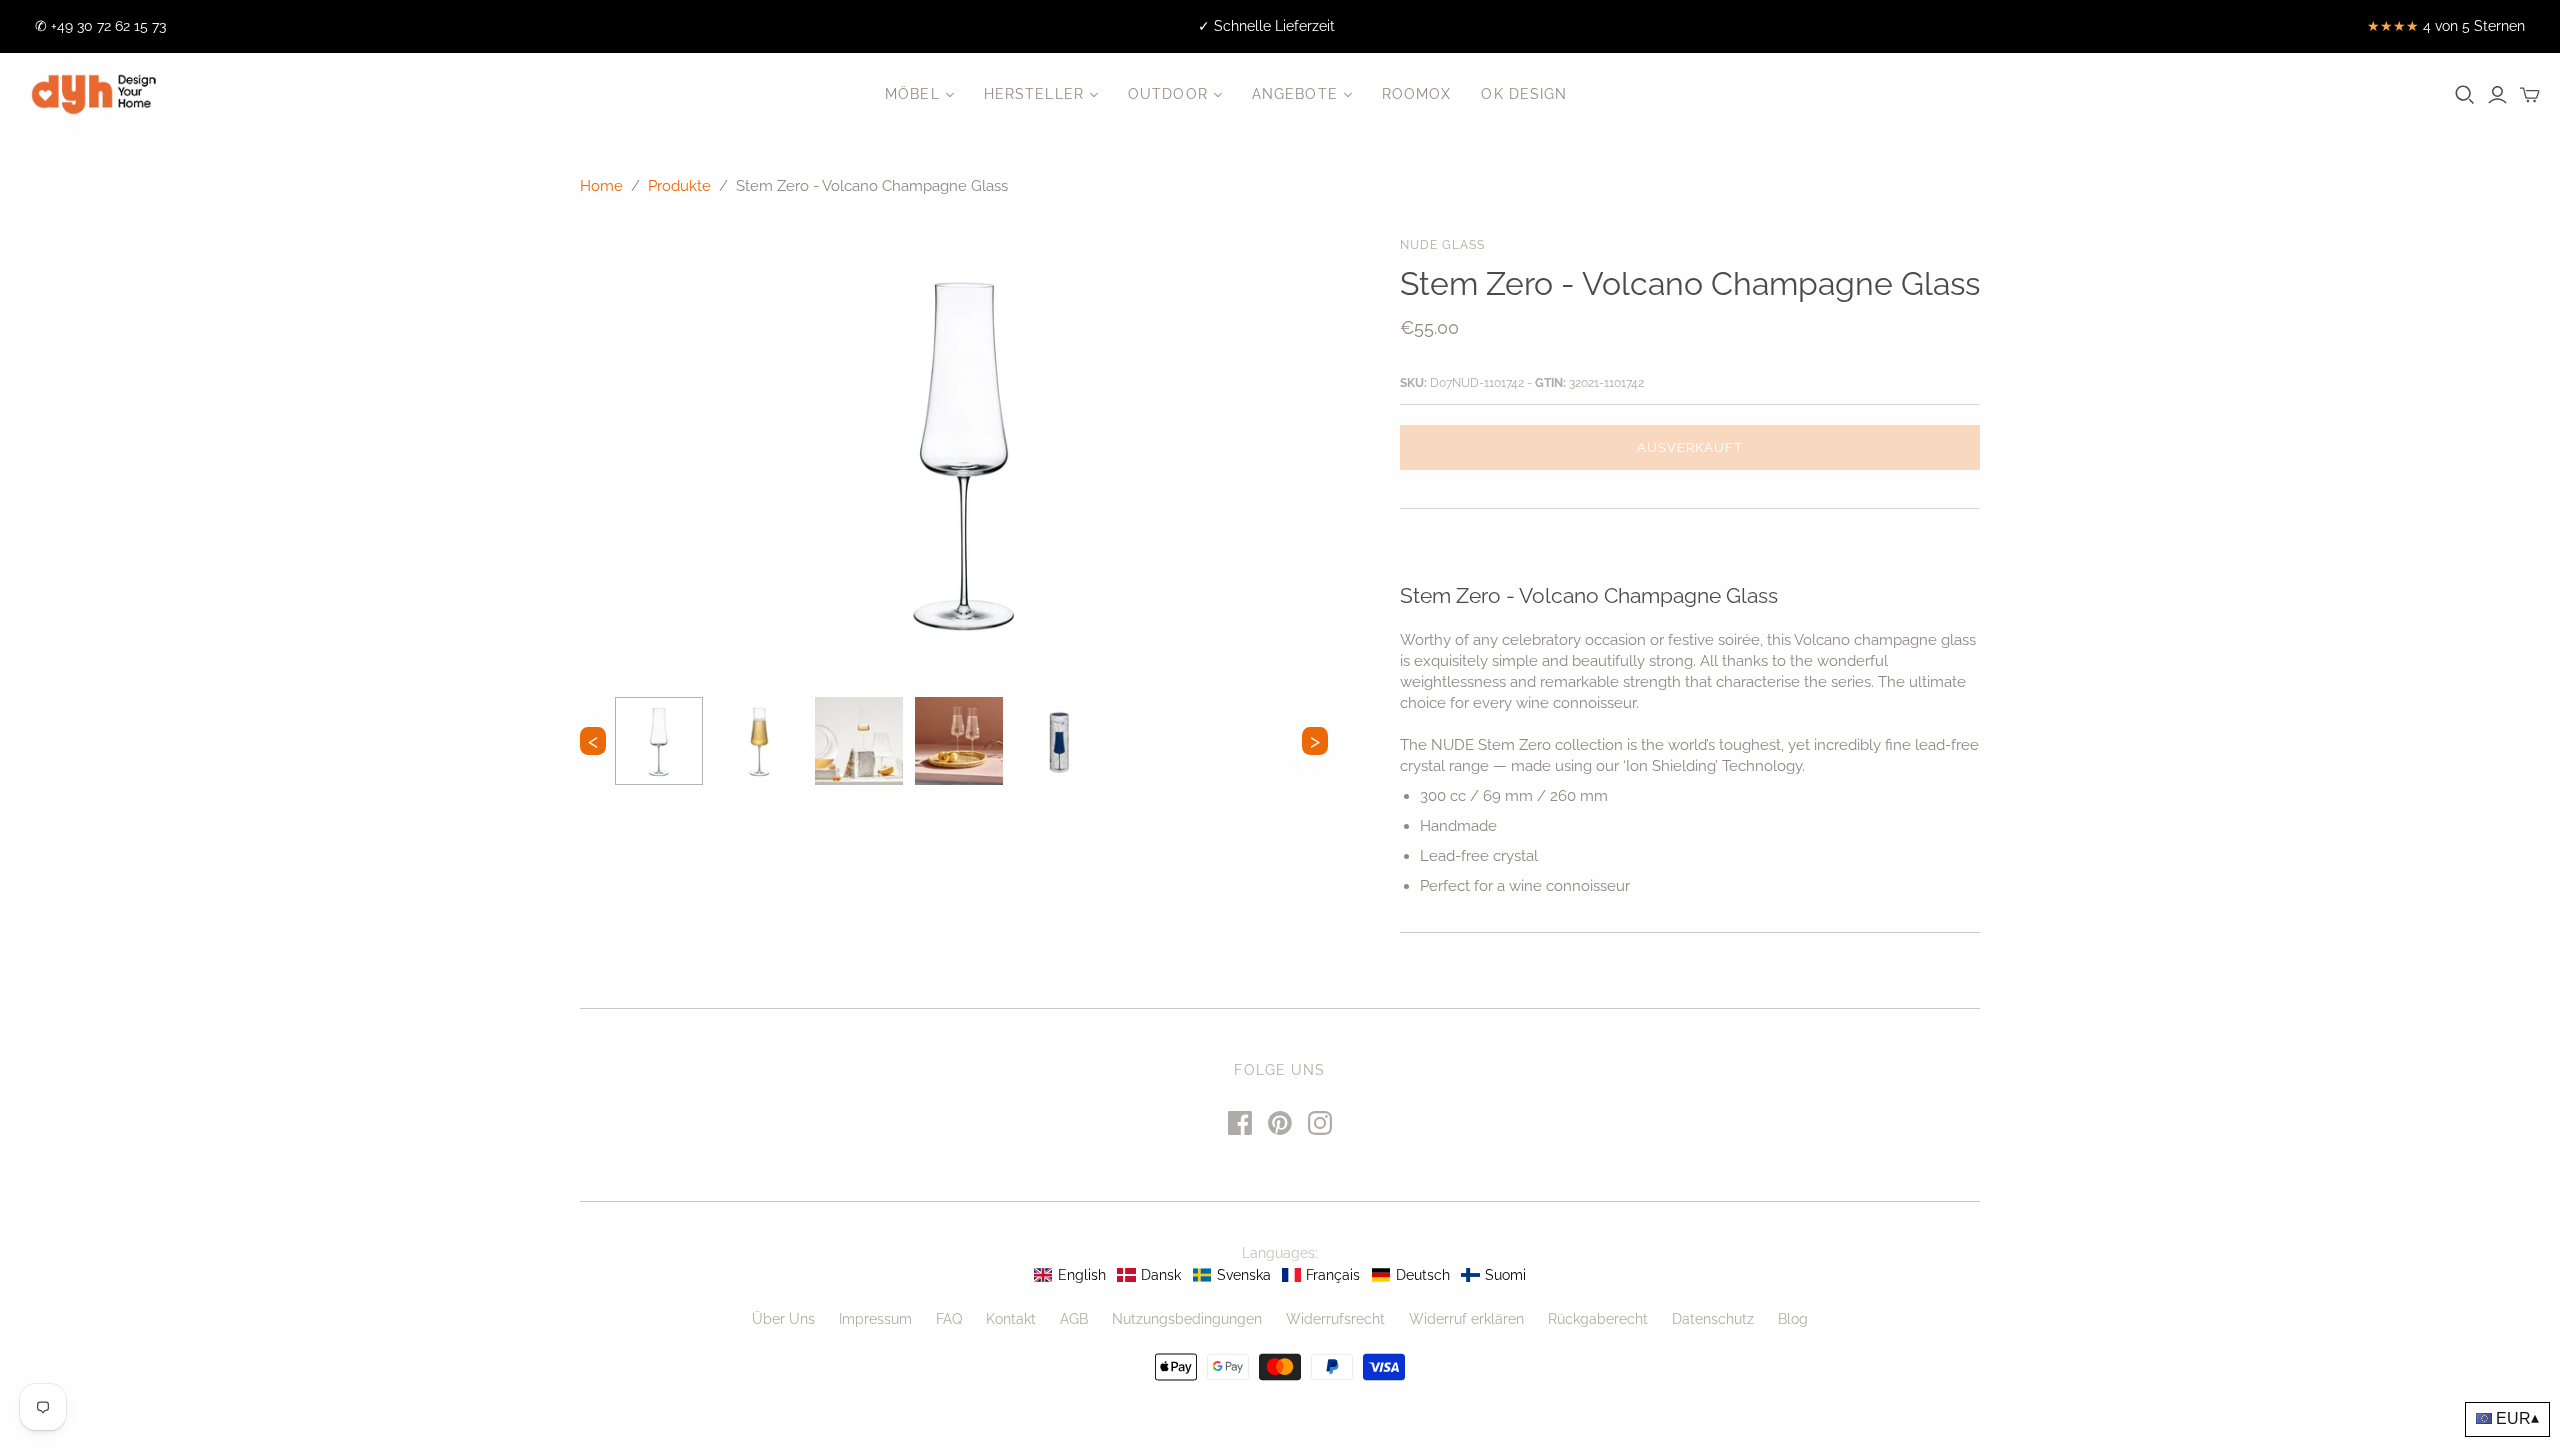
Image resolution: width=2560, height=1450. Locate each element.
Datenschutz (1713, 1319)
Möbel (912, 94)
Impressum (875, 1319)
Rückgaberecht (1598, 1319)
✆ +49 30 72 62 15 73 (100, 26)
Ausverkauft (1690, 447)
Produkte (679, 186)
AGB (1074, 1319)
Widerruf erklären (1466, 1319)
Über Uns (783, 1319)
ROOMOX (1417, 94)
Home (601, 186)
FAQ (949, 1319)
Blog (1793, 1319)
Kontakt (1011, 1319)
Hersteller (1034, 94)
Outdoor (1168, 94)
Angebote (1295, 94)
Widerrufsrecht (1335, 1319)
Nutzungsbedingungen (1187, 1319)
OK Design (1524, 94)
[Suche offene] (2465, 95)
